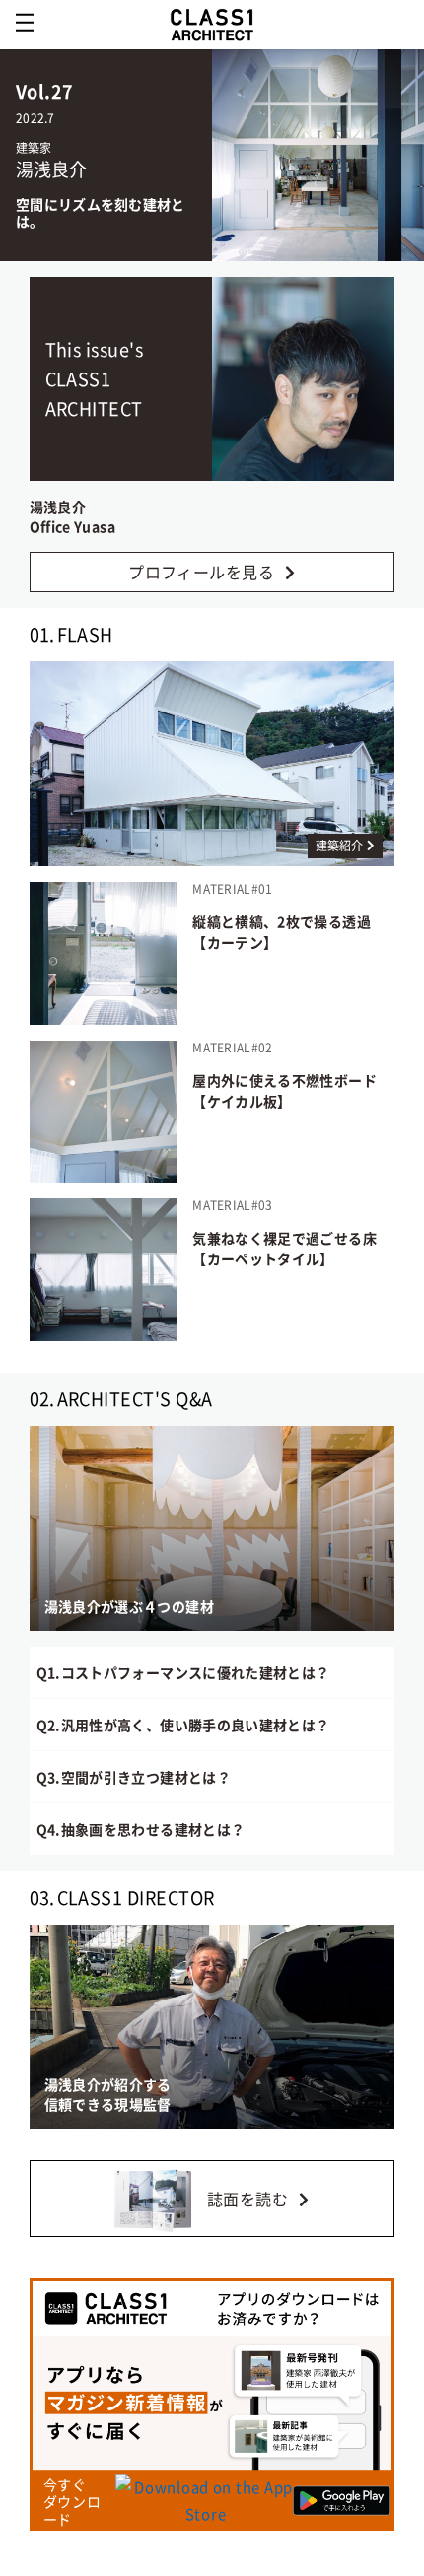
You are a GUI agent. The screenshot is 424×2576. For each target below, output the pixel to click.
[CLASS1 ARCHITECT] (212, 25)
